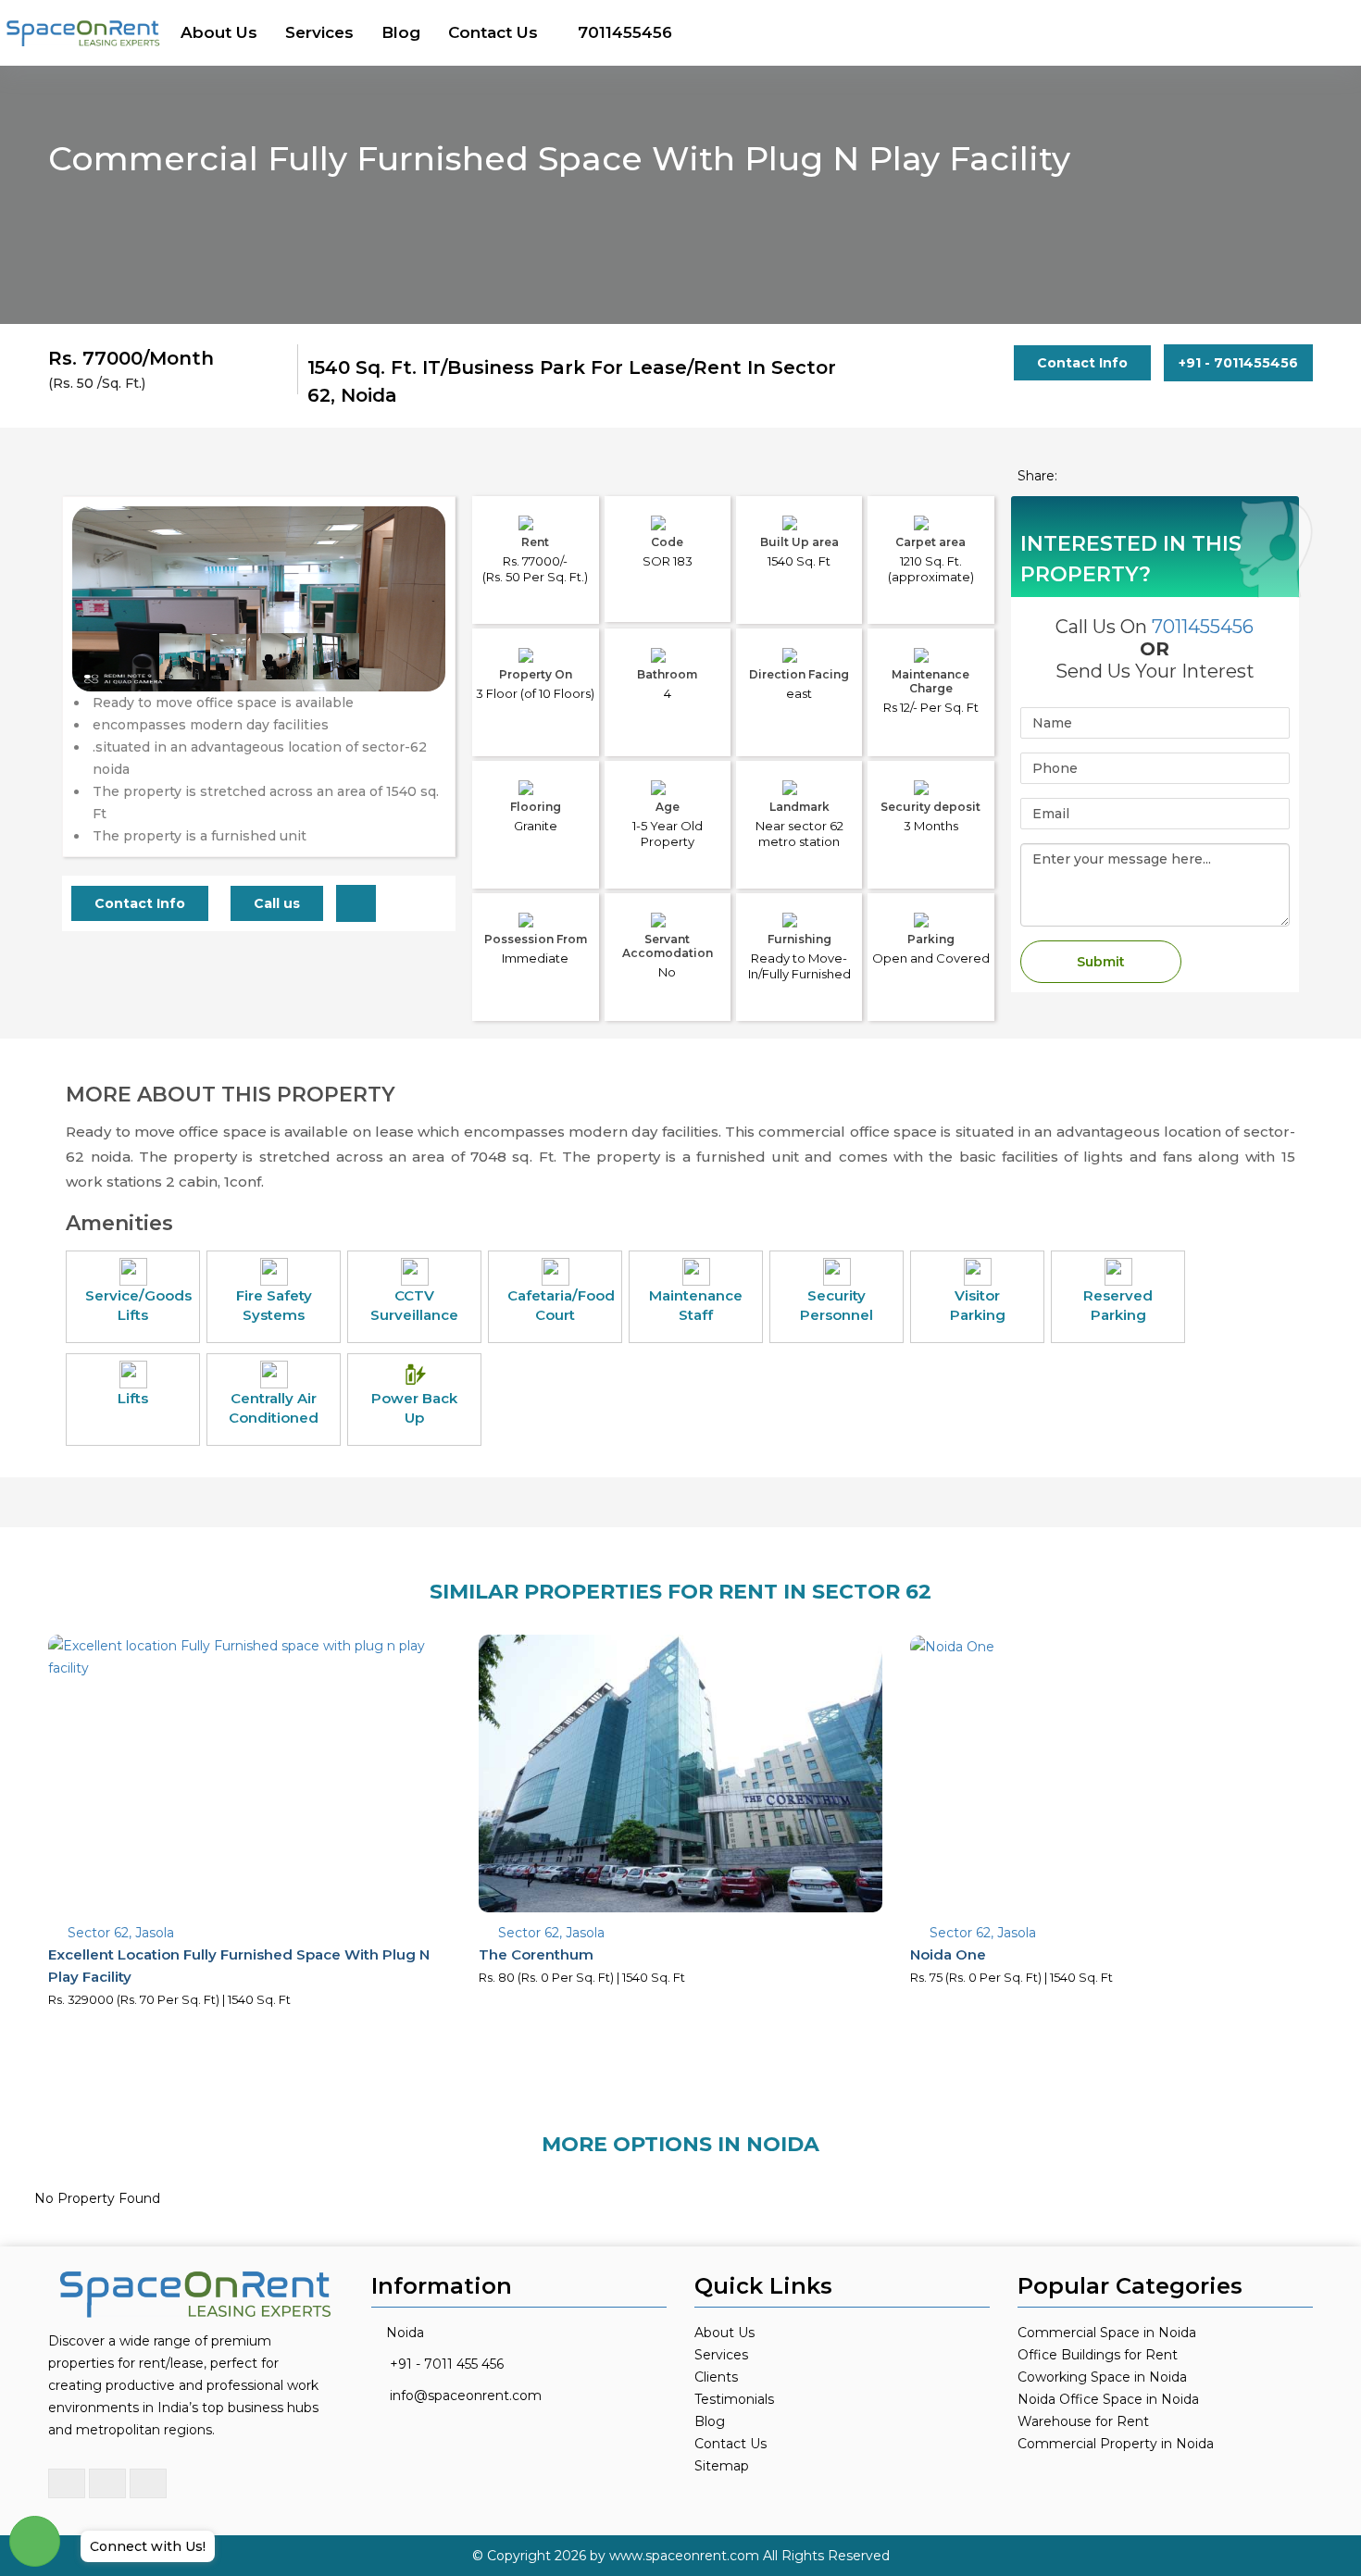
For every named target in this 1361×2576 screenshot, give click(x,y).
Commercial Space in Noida (1107, 2333)
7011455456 (625, 32)
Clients (716, 2377)
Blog (401, 32)
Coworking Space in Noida (1102, 2377)
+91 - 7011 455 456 (447, 2364)
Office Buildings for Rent (1098, 2355)
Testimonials (734, 2399)
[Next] (421, 636)
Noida (405, 2333)
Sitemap (722, 2466)
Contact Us (493, 32)
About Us (219, 32)
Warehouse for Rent (1083, 2421)
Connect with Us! (148, 2546)
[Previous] (97, 636)
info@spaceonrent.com (466, 2396)
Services (319, 32)
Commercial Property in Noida (1116, 2444)
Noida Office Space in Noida (1108, 2399)
